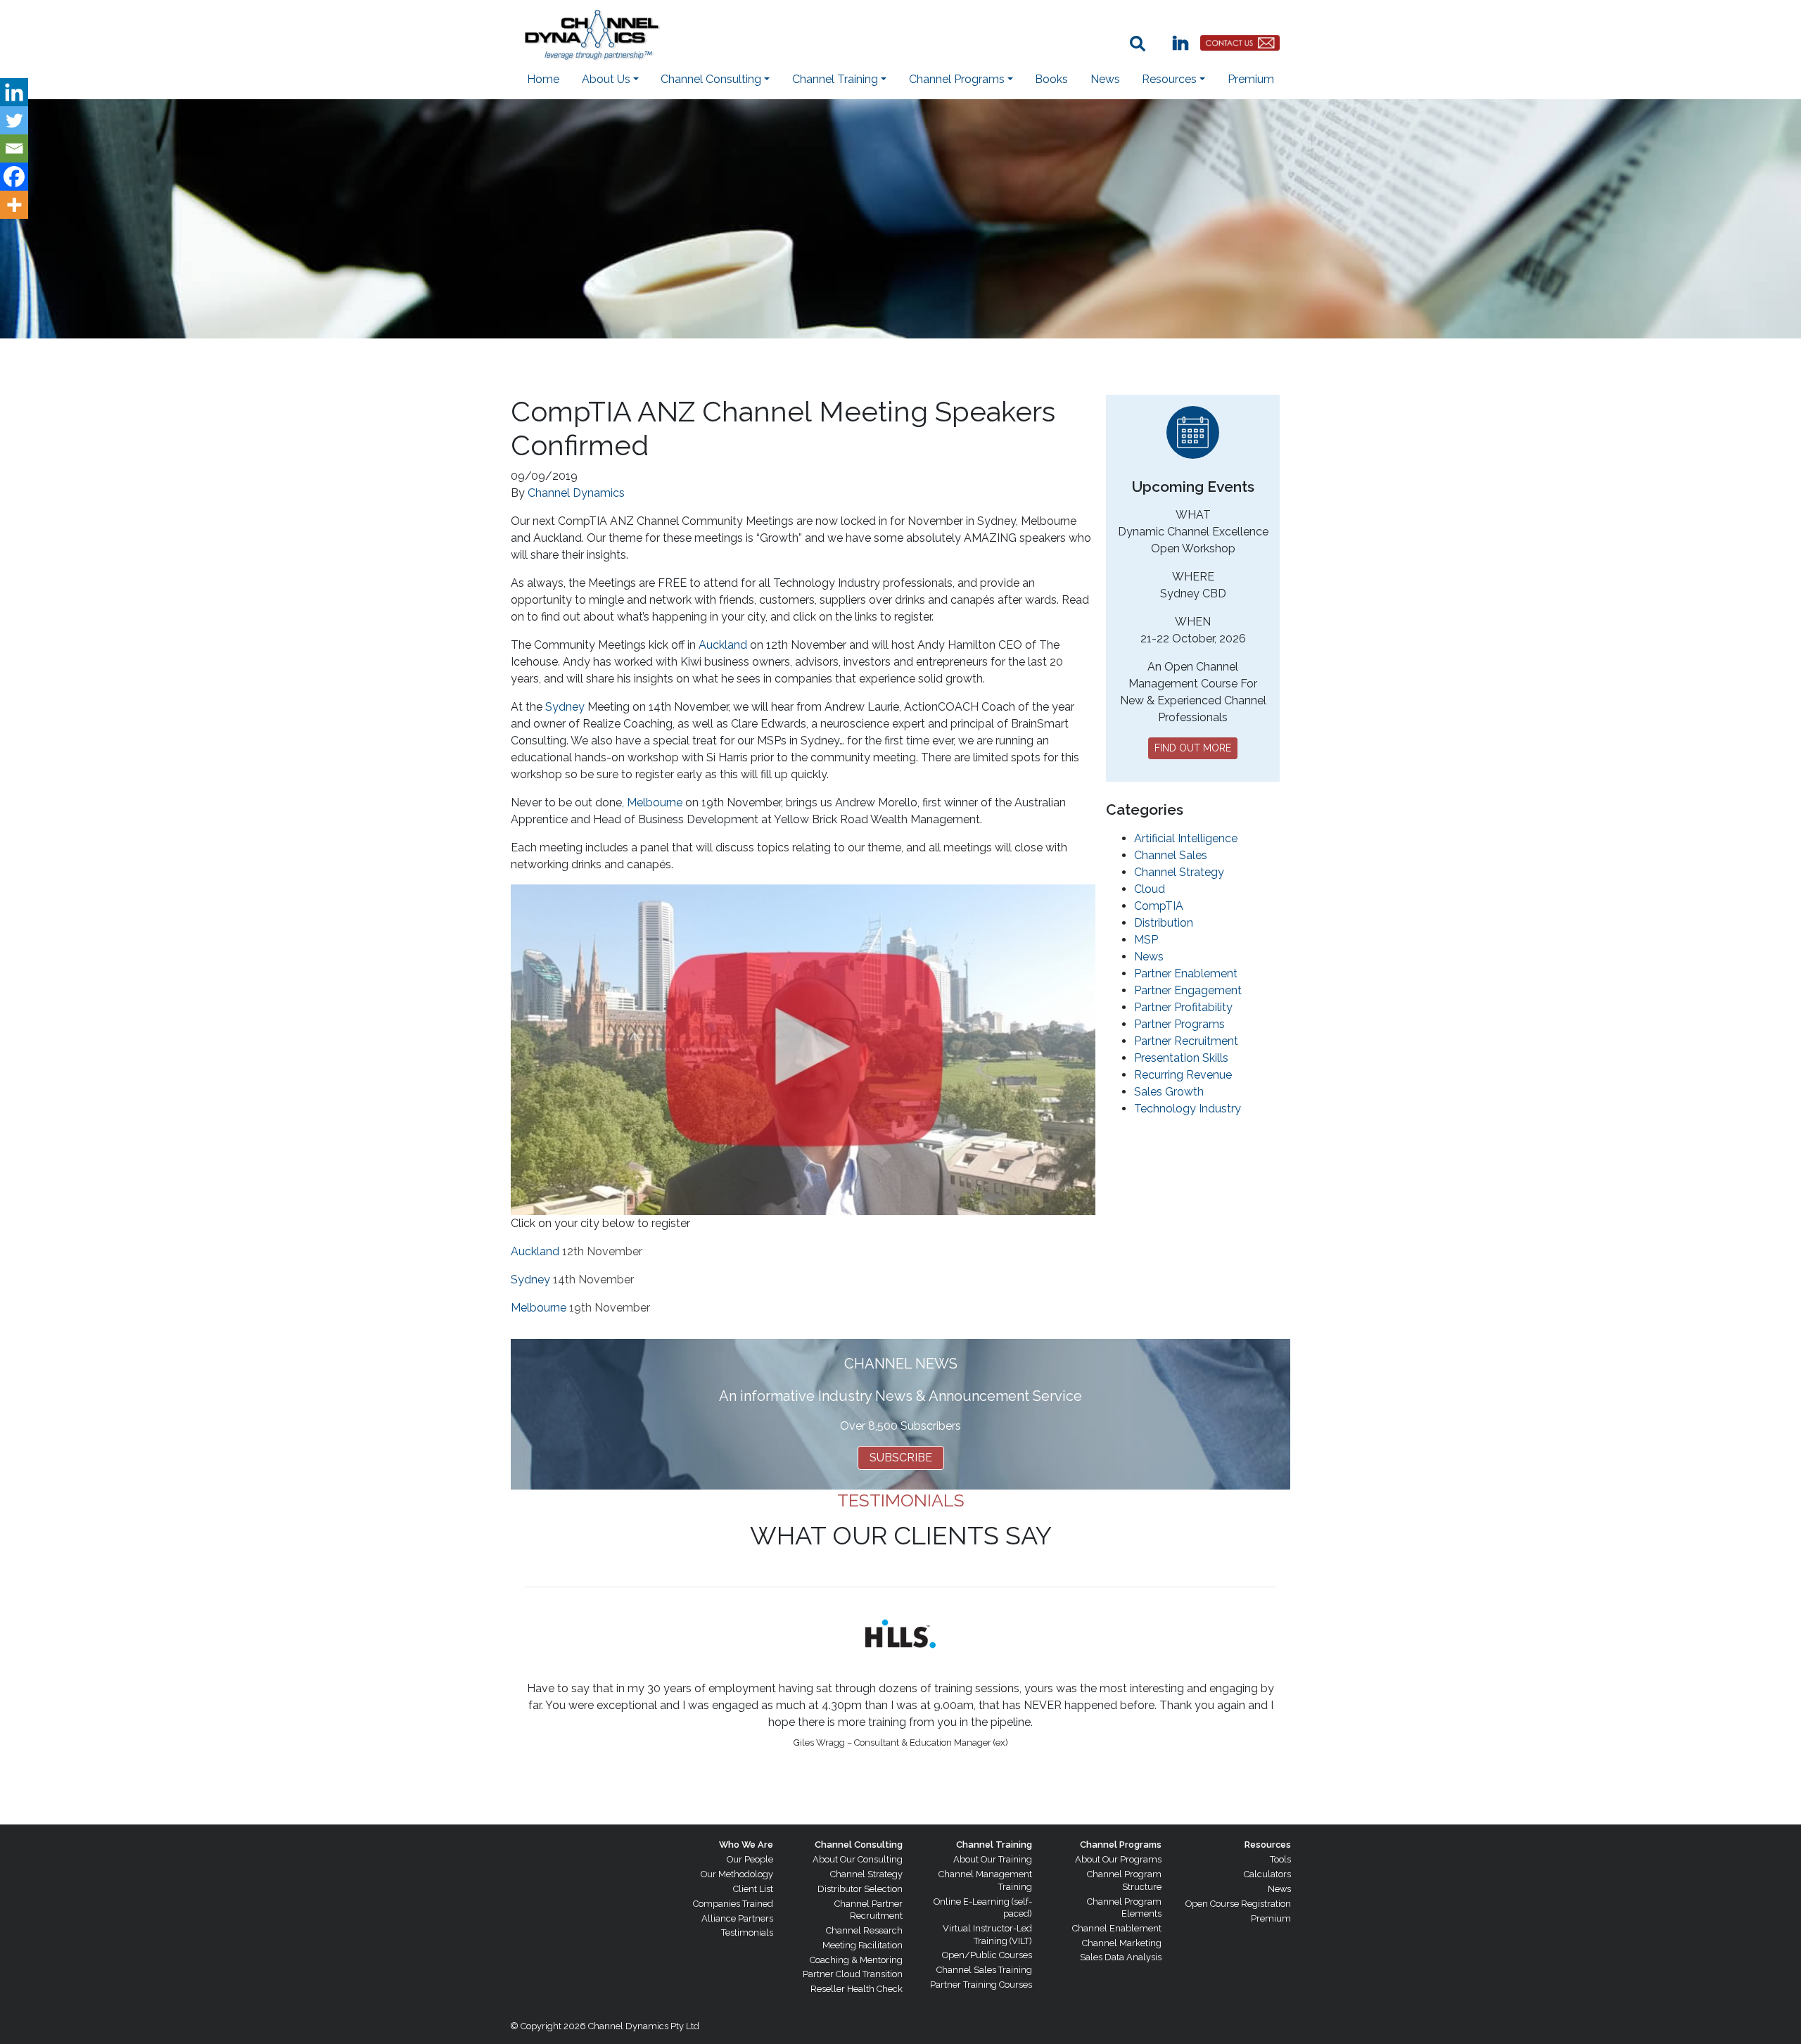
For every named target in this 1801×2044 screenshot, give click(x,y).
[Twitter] (14, 120)
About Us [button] (606, 79)
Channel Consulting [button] (711, 79)
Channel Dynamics (576, 493)
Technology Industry (1188, 1109)
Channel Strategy (1179, 872)
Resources (1268, 1845)
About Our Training (993, 1859)
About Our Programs (1118, 1859)
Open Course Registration (1238, 1904)
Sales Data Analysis (1121, 1957)
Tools (1280, 1859)
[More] (14, 205)
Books (1051, 79)
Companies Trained (733, 1904)
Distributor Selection (860, 1889)
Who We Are (746, 1845)
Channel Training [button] (835, 79)
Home (543, 79)
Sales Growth (1169, 1092)
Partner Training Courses (981, 1985)
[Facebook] (14, 177)
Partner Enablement (1186, 973)
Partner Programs (1179, 1024)
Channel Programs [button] (957, 79)
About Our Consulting (858, 1859)
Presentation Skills (1181, 1058)
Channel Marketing (1122, 1943)
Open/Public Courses (987, 1955)
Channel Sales (1171, 855)
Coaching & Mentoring (856, 1960)
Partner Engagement (1188, 990)
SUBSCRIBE (901, 1458)
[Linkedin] (14, 92)
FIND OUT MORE (1193, 748)
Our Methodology (737, 1874)
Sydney (565, 707)
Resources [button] (1169, 79)
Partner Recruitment (1186, 1041)
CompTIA (1159, 906)
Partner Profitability (1183, 1007)
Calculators (1267, 1874)
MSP (1146, 940)
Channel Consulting (859, 1845)
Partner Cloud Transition (853, 1974)
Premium (1251, 79)
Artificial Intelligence (1186, 838)
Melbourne (655, 802)
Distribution (1164, 923)
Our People (750, 1859)
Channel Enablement (1117, 1928)
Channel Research (864, 1930)
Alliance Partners (737, 1918)
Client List (753, 1889)
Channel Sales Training (984, 1970)
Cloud (1150, 889)
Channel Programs (1121, 1845)
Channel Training (994, 1845)
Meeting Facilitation (863, 1945)
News (1105, 79)
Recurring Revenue (1183, 1075)
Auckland (723, 645)
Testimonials (747, 1932)
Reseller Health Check (857, 1989)
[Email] (14, 148)
